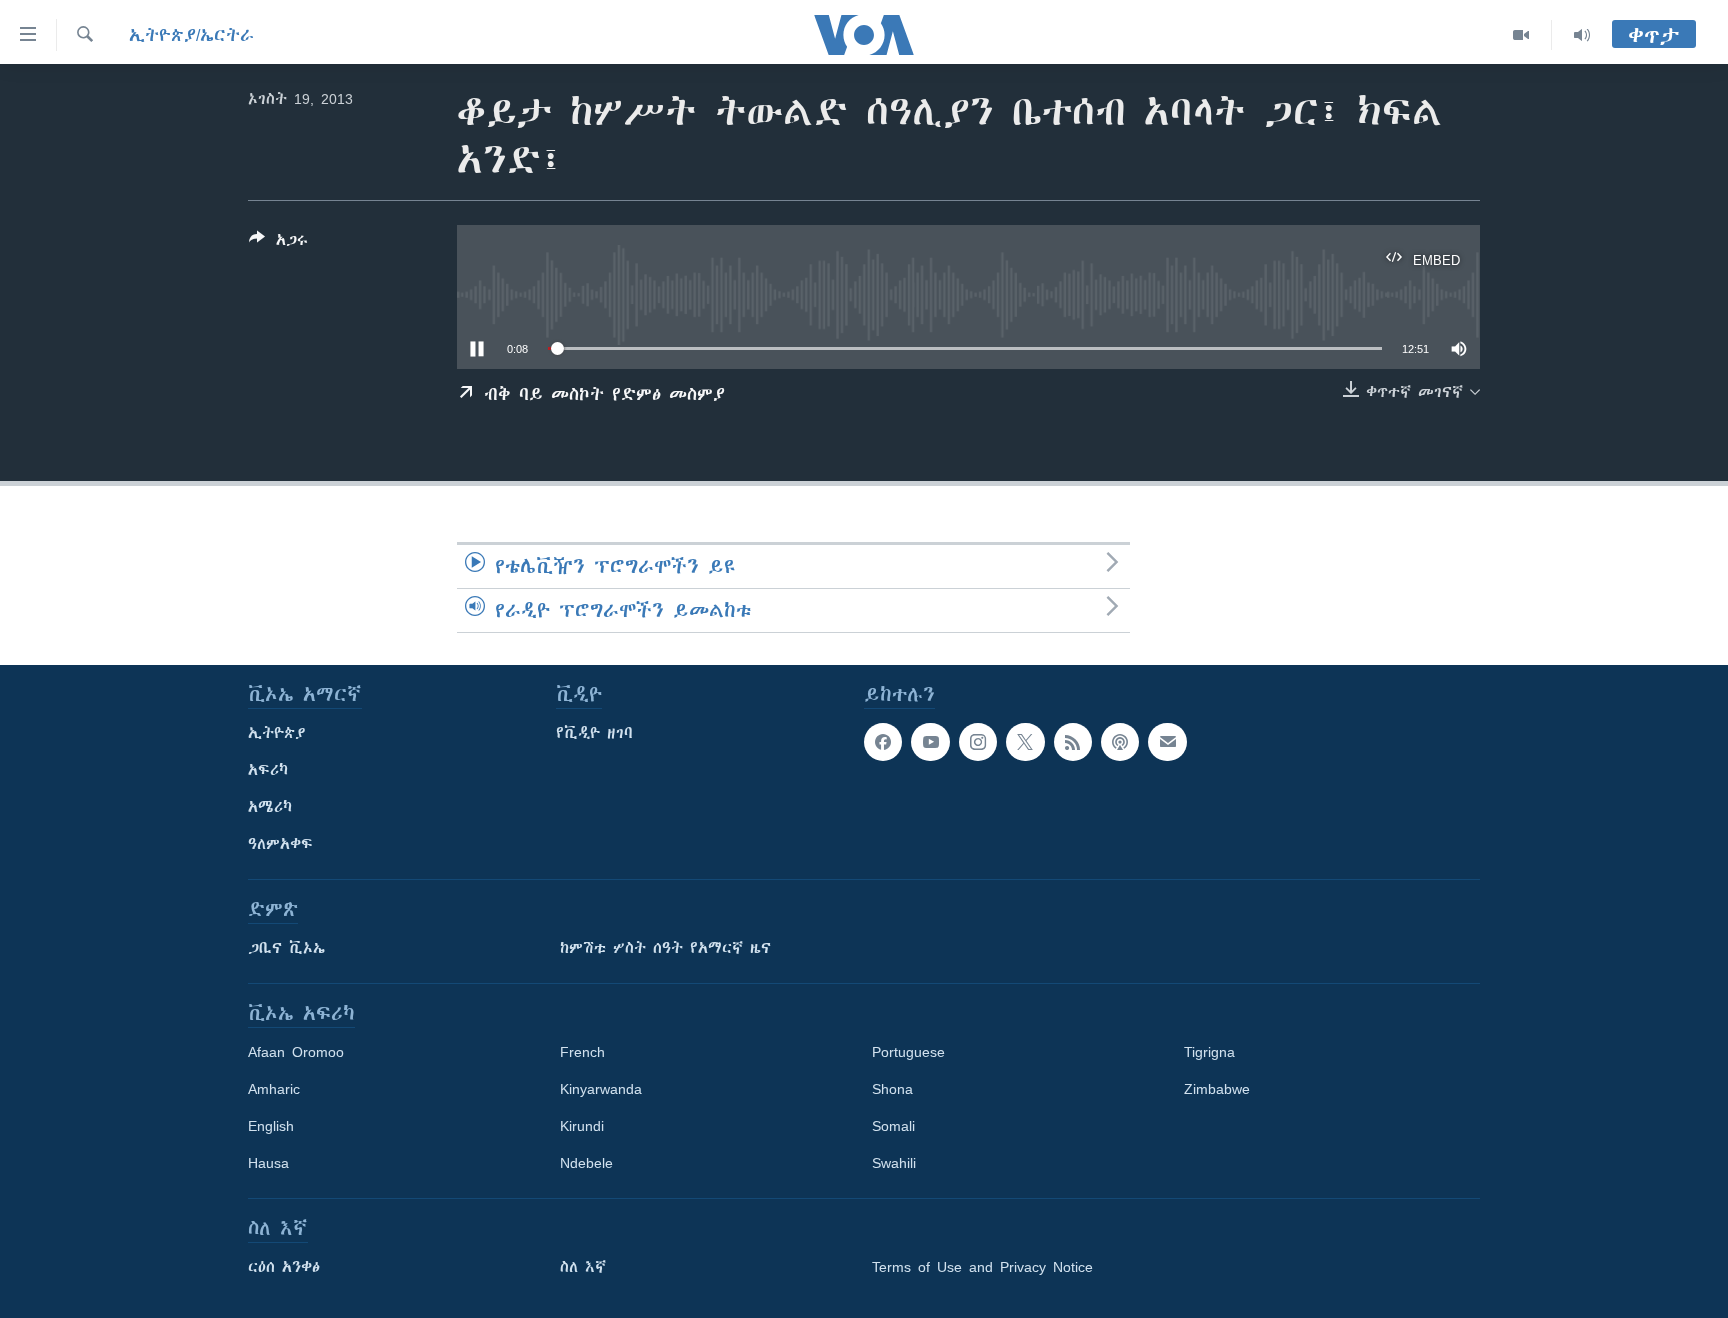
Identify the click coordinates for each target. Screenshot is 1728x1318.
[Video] (1521, 35)
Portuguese (908, 1052)
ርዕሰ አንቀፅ (284, 1267)
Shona (892, 1089)
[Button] (278, 243)
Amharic (274, 1089)
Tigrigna (1209, 1052)
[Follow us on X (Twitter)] (1025, 742)
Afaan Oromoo (296, 1052)
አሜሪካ (270, 807)
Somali (893, 1126)
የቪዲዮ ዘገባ (594, 733)
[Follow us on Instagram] (978, 742)
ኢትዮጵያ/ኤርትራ (191, 35)
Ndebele (586, 1163)
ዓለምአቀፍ (280, 844)
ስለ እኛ (583, 1267)
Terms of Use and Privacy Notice (982, 1267)
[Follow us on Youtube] (930, 742)
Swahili (894, 1163)
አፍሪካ (268, 770)
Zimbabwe (1217, 1089)
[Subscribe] (1167, 742)
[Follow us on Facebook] (883, 742)
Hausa (268, 1163)
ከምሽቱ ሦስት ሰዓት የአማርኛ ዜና (665, 948)
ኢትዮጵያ (277, 733)
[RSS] (1073, 742)
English (271, 1126)
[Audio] (1582, 35)
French (582, 1052)
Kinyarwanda (601, 1089)
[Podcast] (1120, 742)
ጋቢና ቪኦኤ (286, 948)
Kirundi (582, 1126)
